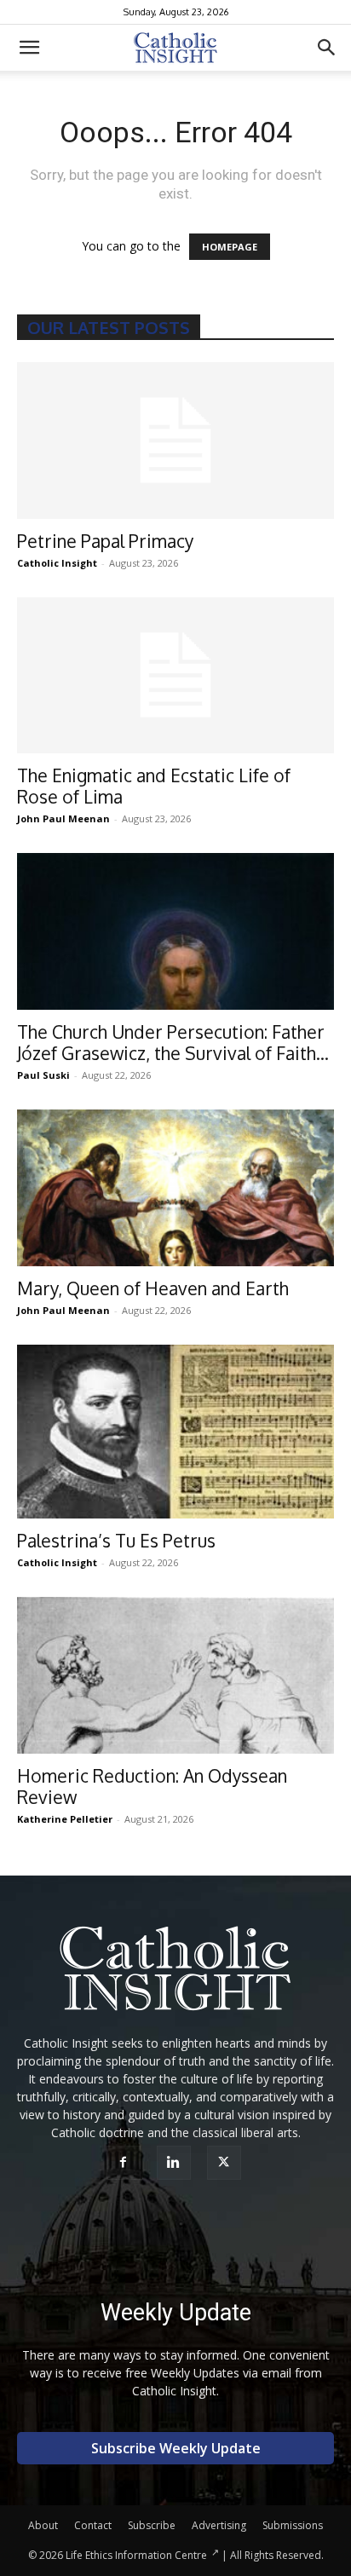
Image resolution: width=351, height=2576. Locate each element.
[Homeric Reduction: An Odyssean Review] (175, 1675)
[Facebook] (126, 2163)
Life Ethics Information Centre (136, 2555)
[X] (226, 2163)
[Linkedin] (176, 2163)
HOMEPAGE (230, 247)
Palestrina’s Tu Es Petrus (116, 1540)
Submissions (293, 2525)
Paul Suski (43, 1075)
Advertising (219, 2525)
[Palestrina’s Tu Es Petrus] (175, 1432)
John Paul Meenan (63, 818)
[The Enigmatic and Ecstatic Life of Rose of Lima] (175, 676)
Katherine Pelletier (65, 1819)
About (43, 2525)
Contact (93, 2525)
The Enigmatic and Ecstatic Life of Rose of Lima (154, 786)
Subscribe (152, 2525)
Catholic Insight (57, 563)
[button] (29, 48)
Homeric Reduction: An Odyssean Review (152, 1786)
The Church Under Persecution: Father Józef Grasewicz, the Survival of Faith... (173, 1042)
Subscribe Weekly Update (176, 2448)
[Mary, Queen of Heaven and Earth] (175, 1188)
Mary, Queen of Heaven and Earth (153, 1288)
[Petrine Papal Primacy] (175, 441)
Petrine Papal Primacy (105, 541)
